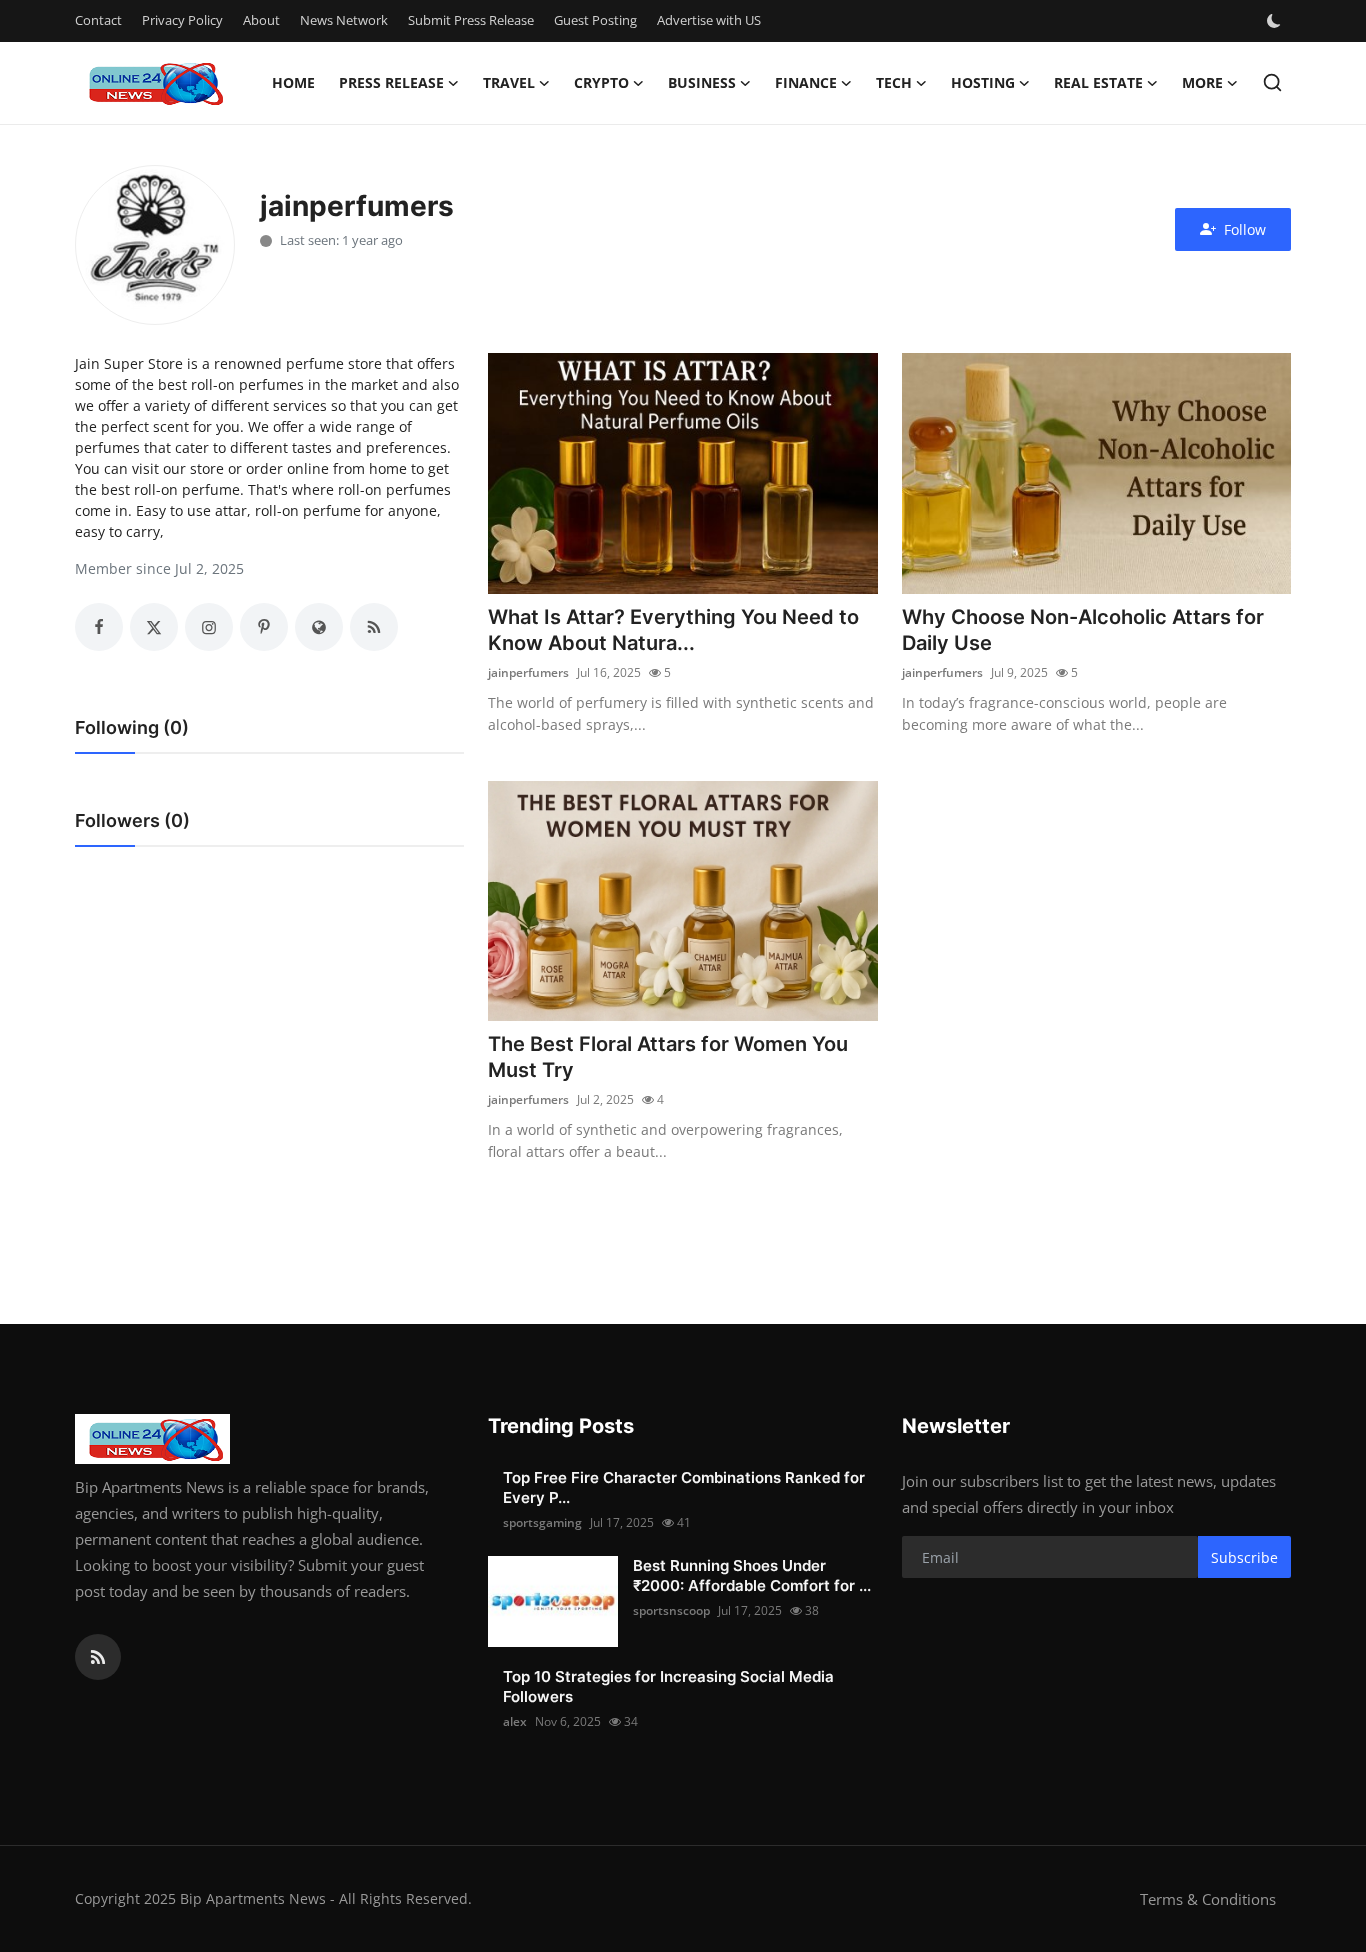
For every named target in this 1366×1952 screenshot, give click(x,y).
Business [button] (702, 82)
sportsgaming (542, 1522)
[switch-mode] (1276, 21)
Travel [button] (509, 82)
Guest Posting (595, 20)
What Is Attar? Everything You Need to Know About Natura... (673, 630)
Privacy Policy (182, 20)
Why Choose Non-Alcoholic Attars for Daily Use (1083, 630)
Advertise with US (709, 20)
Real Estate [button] (1098, 82)
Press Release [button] (391, 82)
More (1202, 82)
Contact (98, 20)
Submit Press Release (471, 20)
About (261, 20)
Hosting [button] (983, 82)
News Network (344, 20)
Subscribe (1244, 1557)
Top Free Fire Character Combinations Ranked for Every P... (684, 1487)
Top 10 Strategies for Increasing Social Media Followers (668, 1686)
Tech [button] (894, 82)
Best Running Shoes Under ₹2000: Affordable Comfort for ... (752, 1575)
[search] (1272, 82)
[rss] (98, 1657)
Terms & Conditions (1208, 1899)
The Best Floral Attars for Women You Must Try (668, 1057)
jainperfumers (528, 672)
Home (293, 82)
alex (515, 1721)
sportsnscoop (671, 1610)
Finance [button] (806, 82)
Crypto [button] (601, 82)
